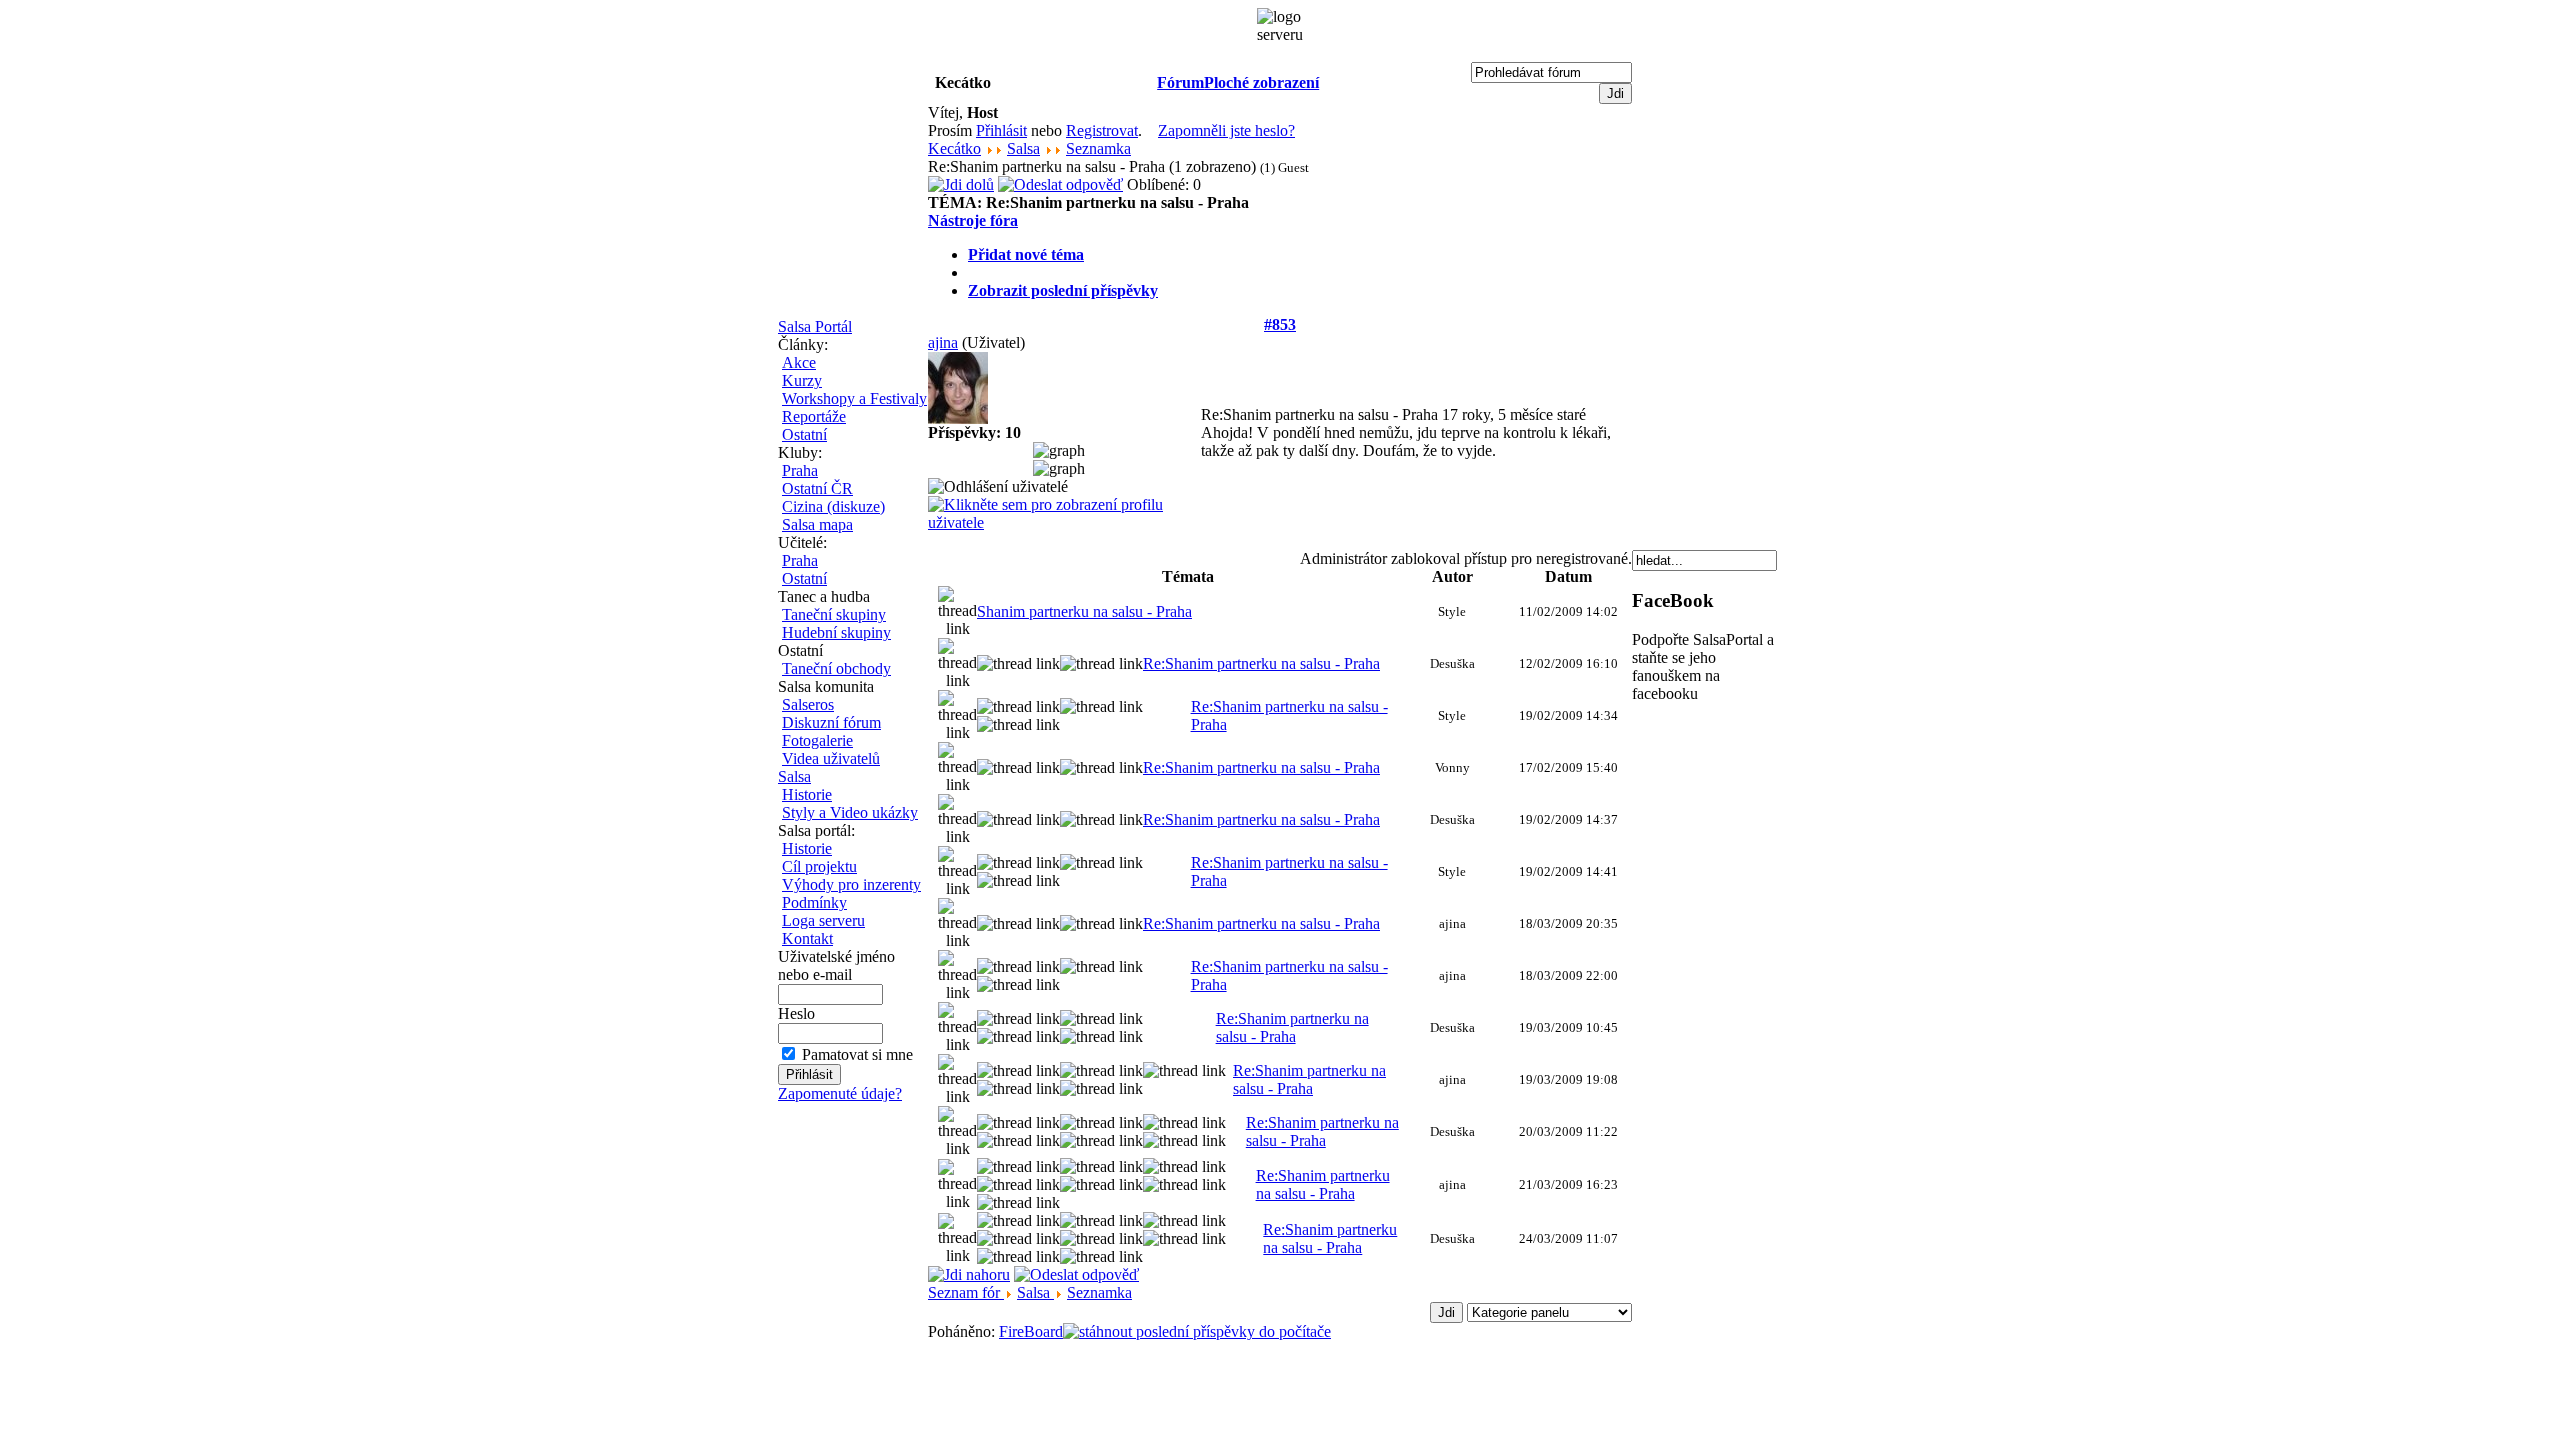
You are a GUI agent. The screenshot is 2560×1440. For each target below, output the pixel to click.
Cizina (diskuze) (833, 506)
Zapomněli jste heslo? (1226, 130)
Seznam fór (966, 1292)
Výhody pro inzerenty (851, 884)
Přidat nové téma (1026, 254)
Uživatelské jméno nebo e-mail (836, 965)
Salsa (794, 776)
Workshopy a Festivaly (854, 398)
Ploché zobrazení (1261, 82)
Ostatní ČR (817, 488)
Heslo (796, 1013)
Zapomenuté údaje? (840, 1093)
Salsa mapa (817, 524)
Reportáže (814, 416)
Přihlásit (1001, 130)
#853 (1280, 324)
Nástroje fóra (973, 220)
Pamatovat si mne (857, 1054)
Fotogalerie (817, 740)
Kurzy (802, 380)
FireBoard (1031, 1331)
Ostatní (804, 434)
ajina (943, 342)
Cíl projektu (819, 866)
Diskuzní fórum (831, 722)
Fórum (1180, 82)
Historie (807, 794)
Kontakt (807, 938)
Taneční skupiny (834, 614)
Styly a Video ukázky (850, 812)
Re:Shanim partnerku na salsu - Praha (1261, 663)
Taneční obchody (836, 668)
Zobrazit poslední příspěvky (1063, 290)
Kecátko (954, 148)
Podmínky (814, 902)
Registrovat (1102, 130)
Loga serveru (823, 920)
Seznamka (1098, 148)
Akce (799, 362)
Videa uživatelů (831, 758)
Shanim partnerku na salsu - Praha (1084, 611)
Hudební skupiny (836, 632)
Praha (800, 470)
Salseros (808, 704)
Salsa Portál (815, 326)
